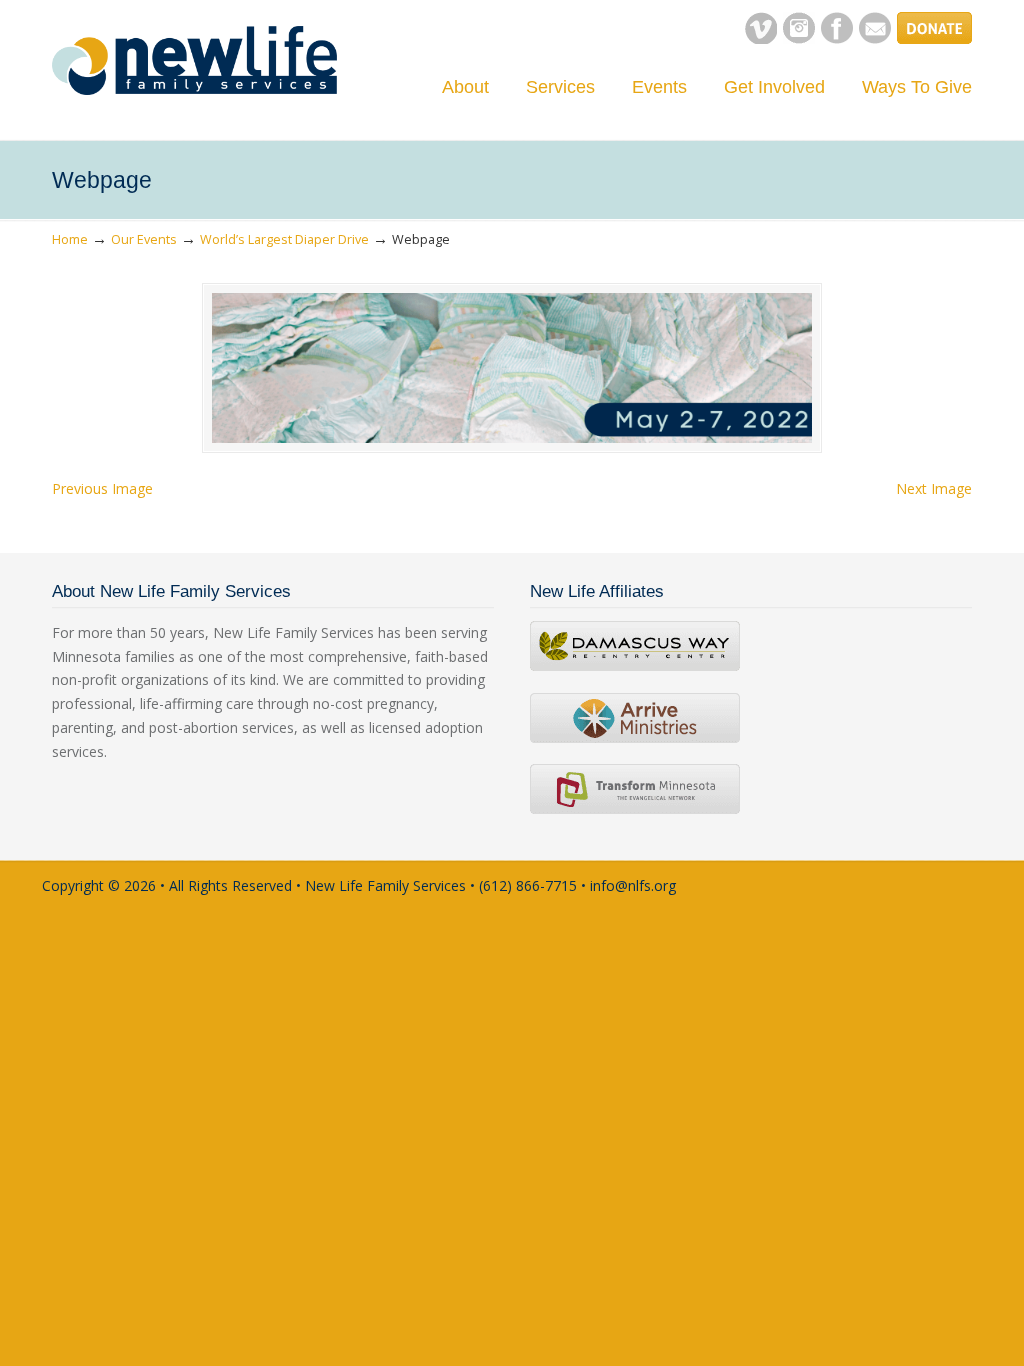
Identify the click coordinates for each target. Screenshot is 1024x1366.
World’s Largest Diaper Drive (284, 239)
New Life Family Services (194, 60)
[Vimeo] (761, 38)
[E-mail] (875, 38)
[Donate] (934, 38)
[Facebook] (837, 38)
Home (70, 239)
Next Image (934, 488)
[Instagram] (799, 38)
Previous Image (102, 488)
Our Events (144, 239)
